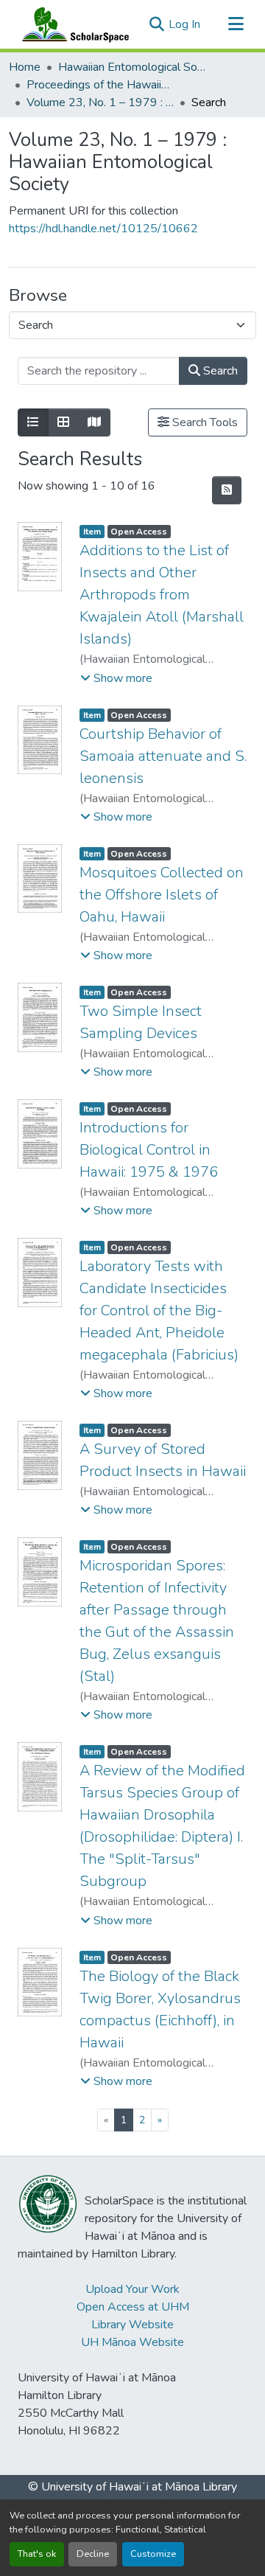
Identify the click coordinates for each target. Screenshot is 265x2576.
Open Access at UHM (133, 2307)
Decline (93, 2554)
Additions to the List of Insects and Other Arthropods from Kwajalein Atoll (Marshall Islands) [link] (162, 595)
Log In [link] (184, 24)
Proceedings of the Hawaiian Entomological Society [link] (100, 85)
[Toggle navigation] (236, 24)
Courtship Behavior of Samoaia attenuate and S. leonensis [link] (163, 756)
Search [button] (219, 371)
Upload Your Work (132, 2289)
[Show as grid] (63, 422)
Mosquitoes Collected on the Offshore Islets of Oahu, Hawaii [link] (162, 895)
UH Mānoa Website (132, 2342)
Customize (153, 2554)
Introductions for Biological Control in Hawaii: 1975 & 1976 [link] (149, 1150)
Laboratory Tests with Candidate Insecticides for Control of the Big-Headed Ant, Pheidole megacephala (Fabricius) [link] (159, 1310)
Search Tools (204, 422)
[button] (72, 24)
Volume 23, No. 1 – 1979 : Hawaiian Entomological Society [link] (100, 102)
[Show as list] (33, 422)
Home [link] (25, 67)
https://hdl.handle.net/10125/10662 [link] (103, 229)
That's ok (37, 2554)
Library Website (132, 2325)
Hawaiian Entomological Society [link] (132, 67)
